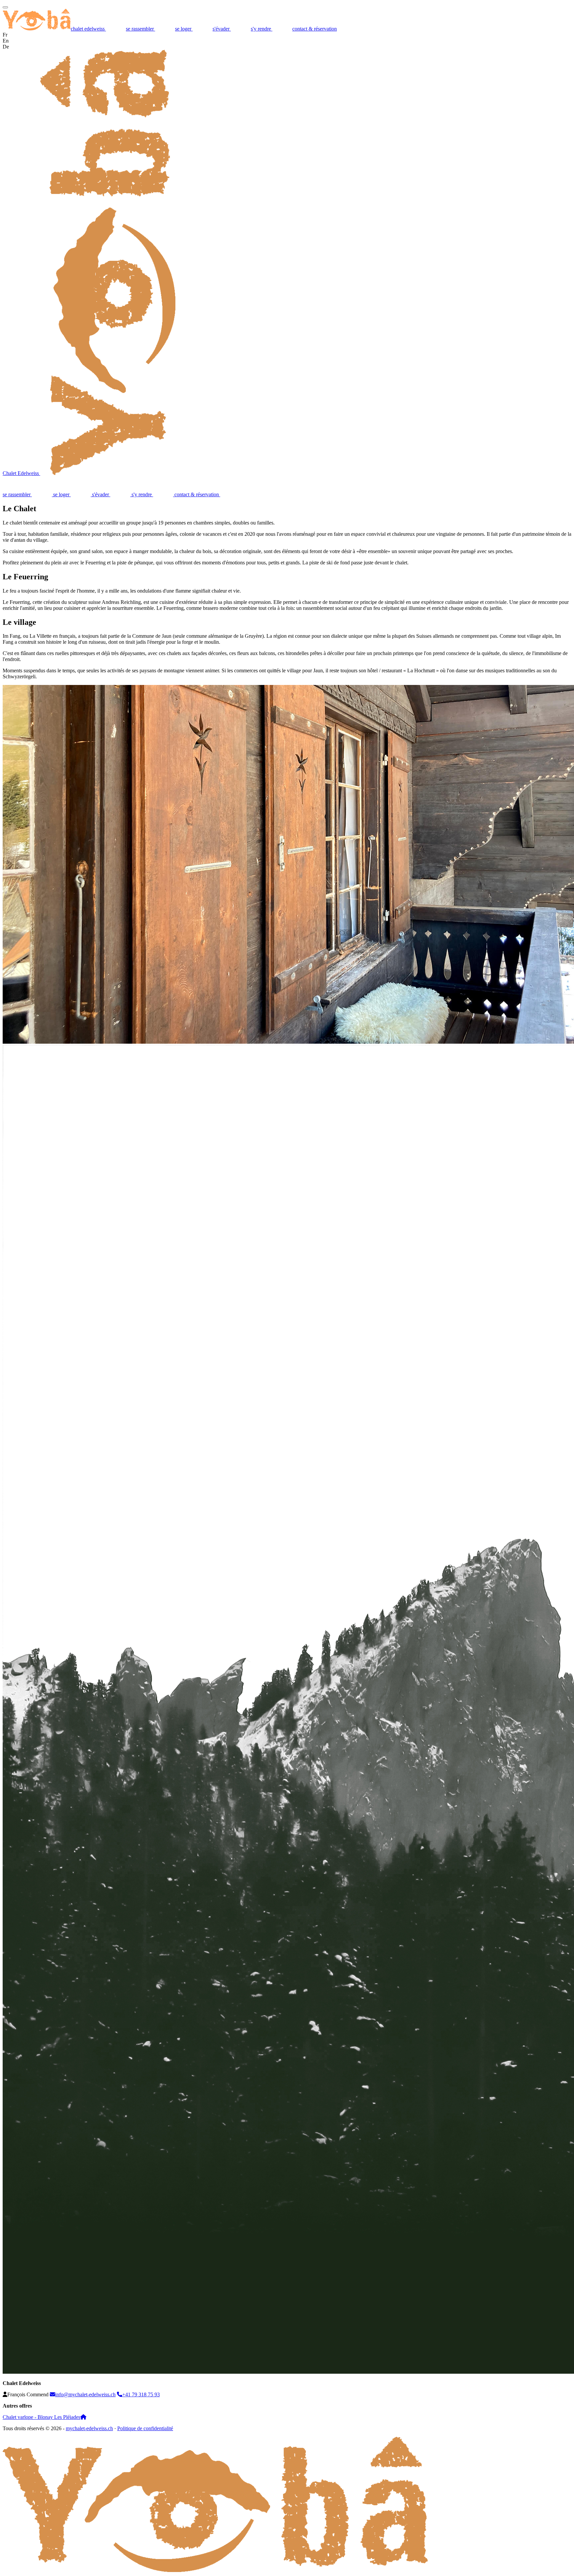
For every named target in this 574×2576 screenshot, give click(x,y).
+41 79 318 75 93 (141, 2394)
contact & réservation (315, 29)
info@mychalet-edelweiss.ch (85, 2394)
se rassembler (141, 29)
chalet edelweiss (88, 29)
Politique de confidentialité (145, 2428)
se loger (184, 29)
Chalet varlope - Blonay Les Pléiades (42, 2417)
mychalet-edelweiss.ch (89, 2428)
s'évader (222, 29)
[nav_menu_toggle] (5, 7)
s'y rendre (262, 29)
